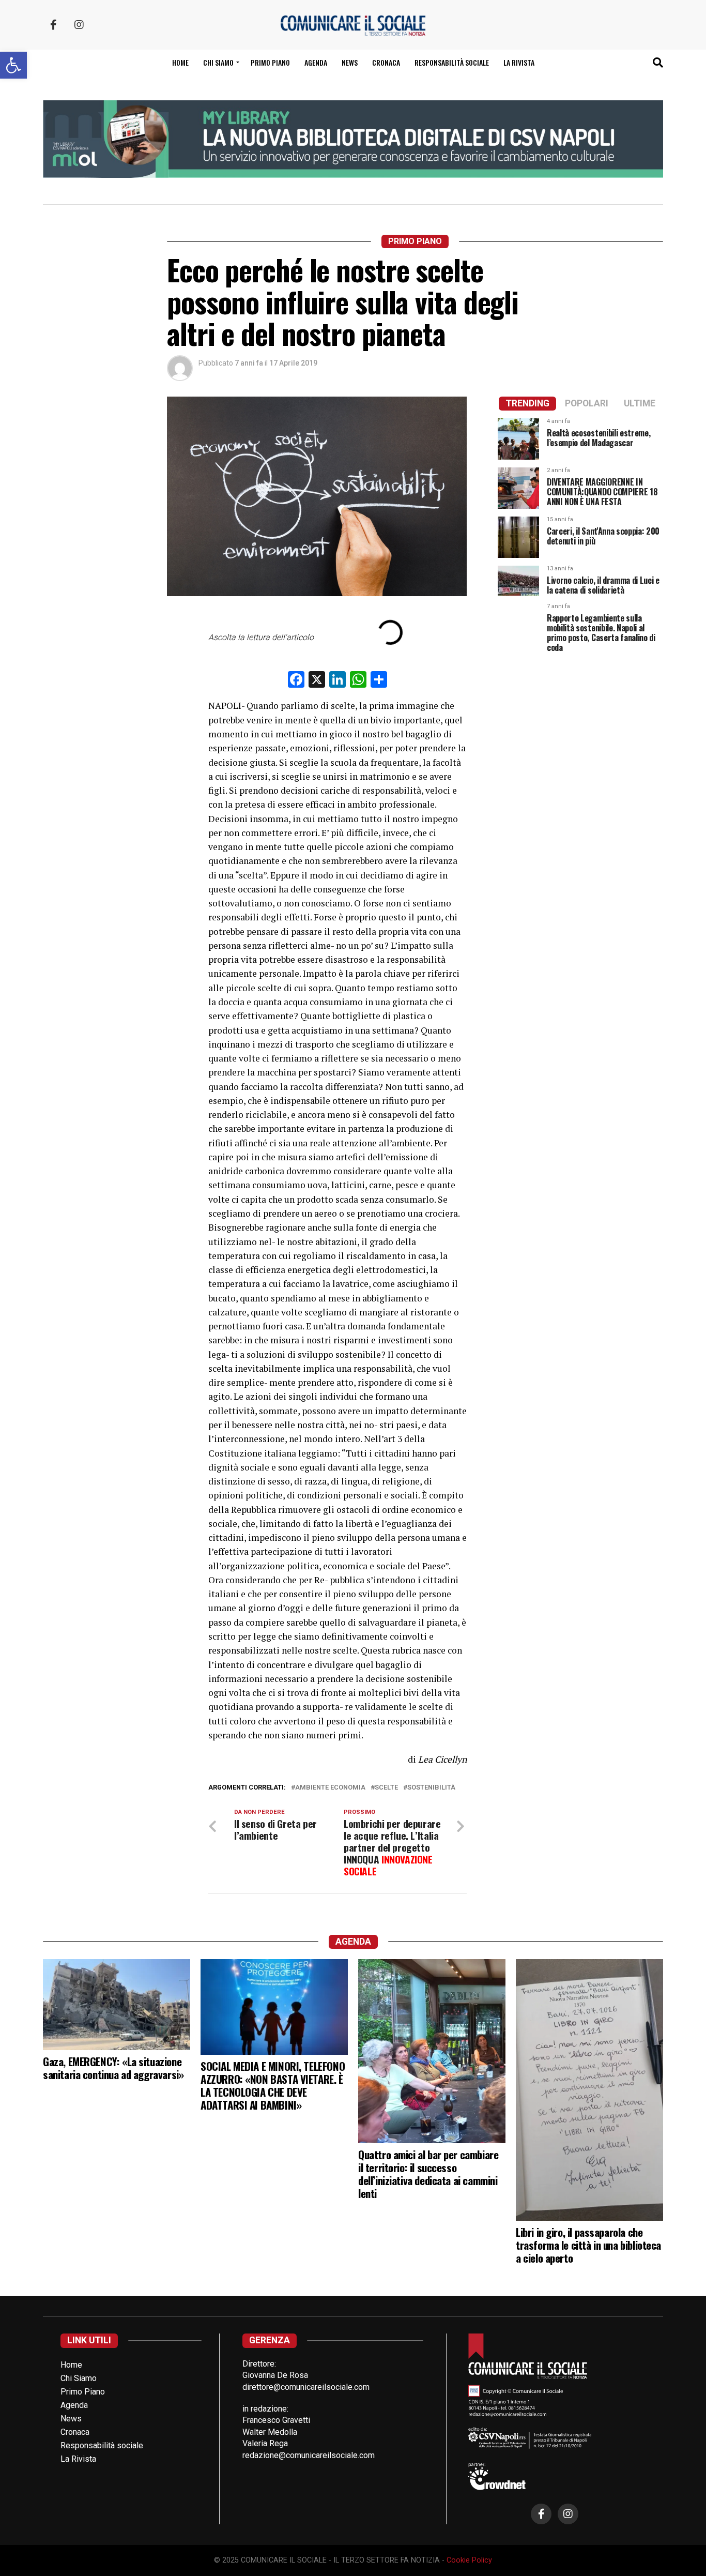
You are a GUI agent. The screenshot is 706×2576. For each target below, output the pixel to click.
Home (180, 62)
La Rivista (519, 62)
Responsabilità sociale (452, 62)
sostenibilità (431, 1788)
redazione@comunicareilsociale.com (309, 2455)
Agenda (316, 62)
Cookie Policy (469, 2560)
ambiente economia (330, 1788)
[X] (317, 681)
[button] (13, 65)
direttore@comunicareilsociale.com (306, 2387)
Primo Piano (270, 62)
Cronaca (386, 62)
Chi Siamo (79, 2378)
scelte (386, 1788)
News (350, 62)
